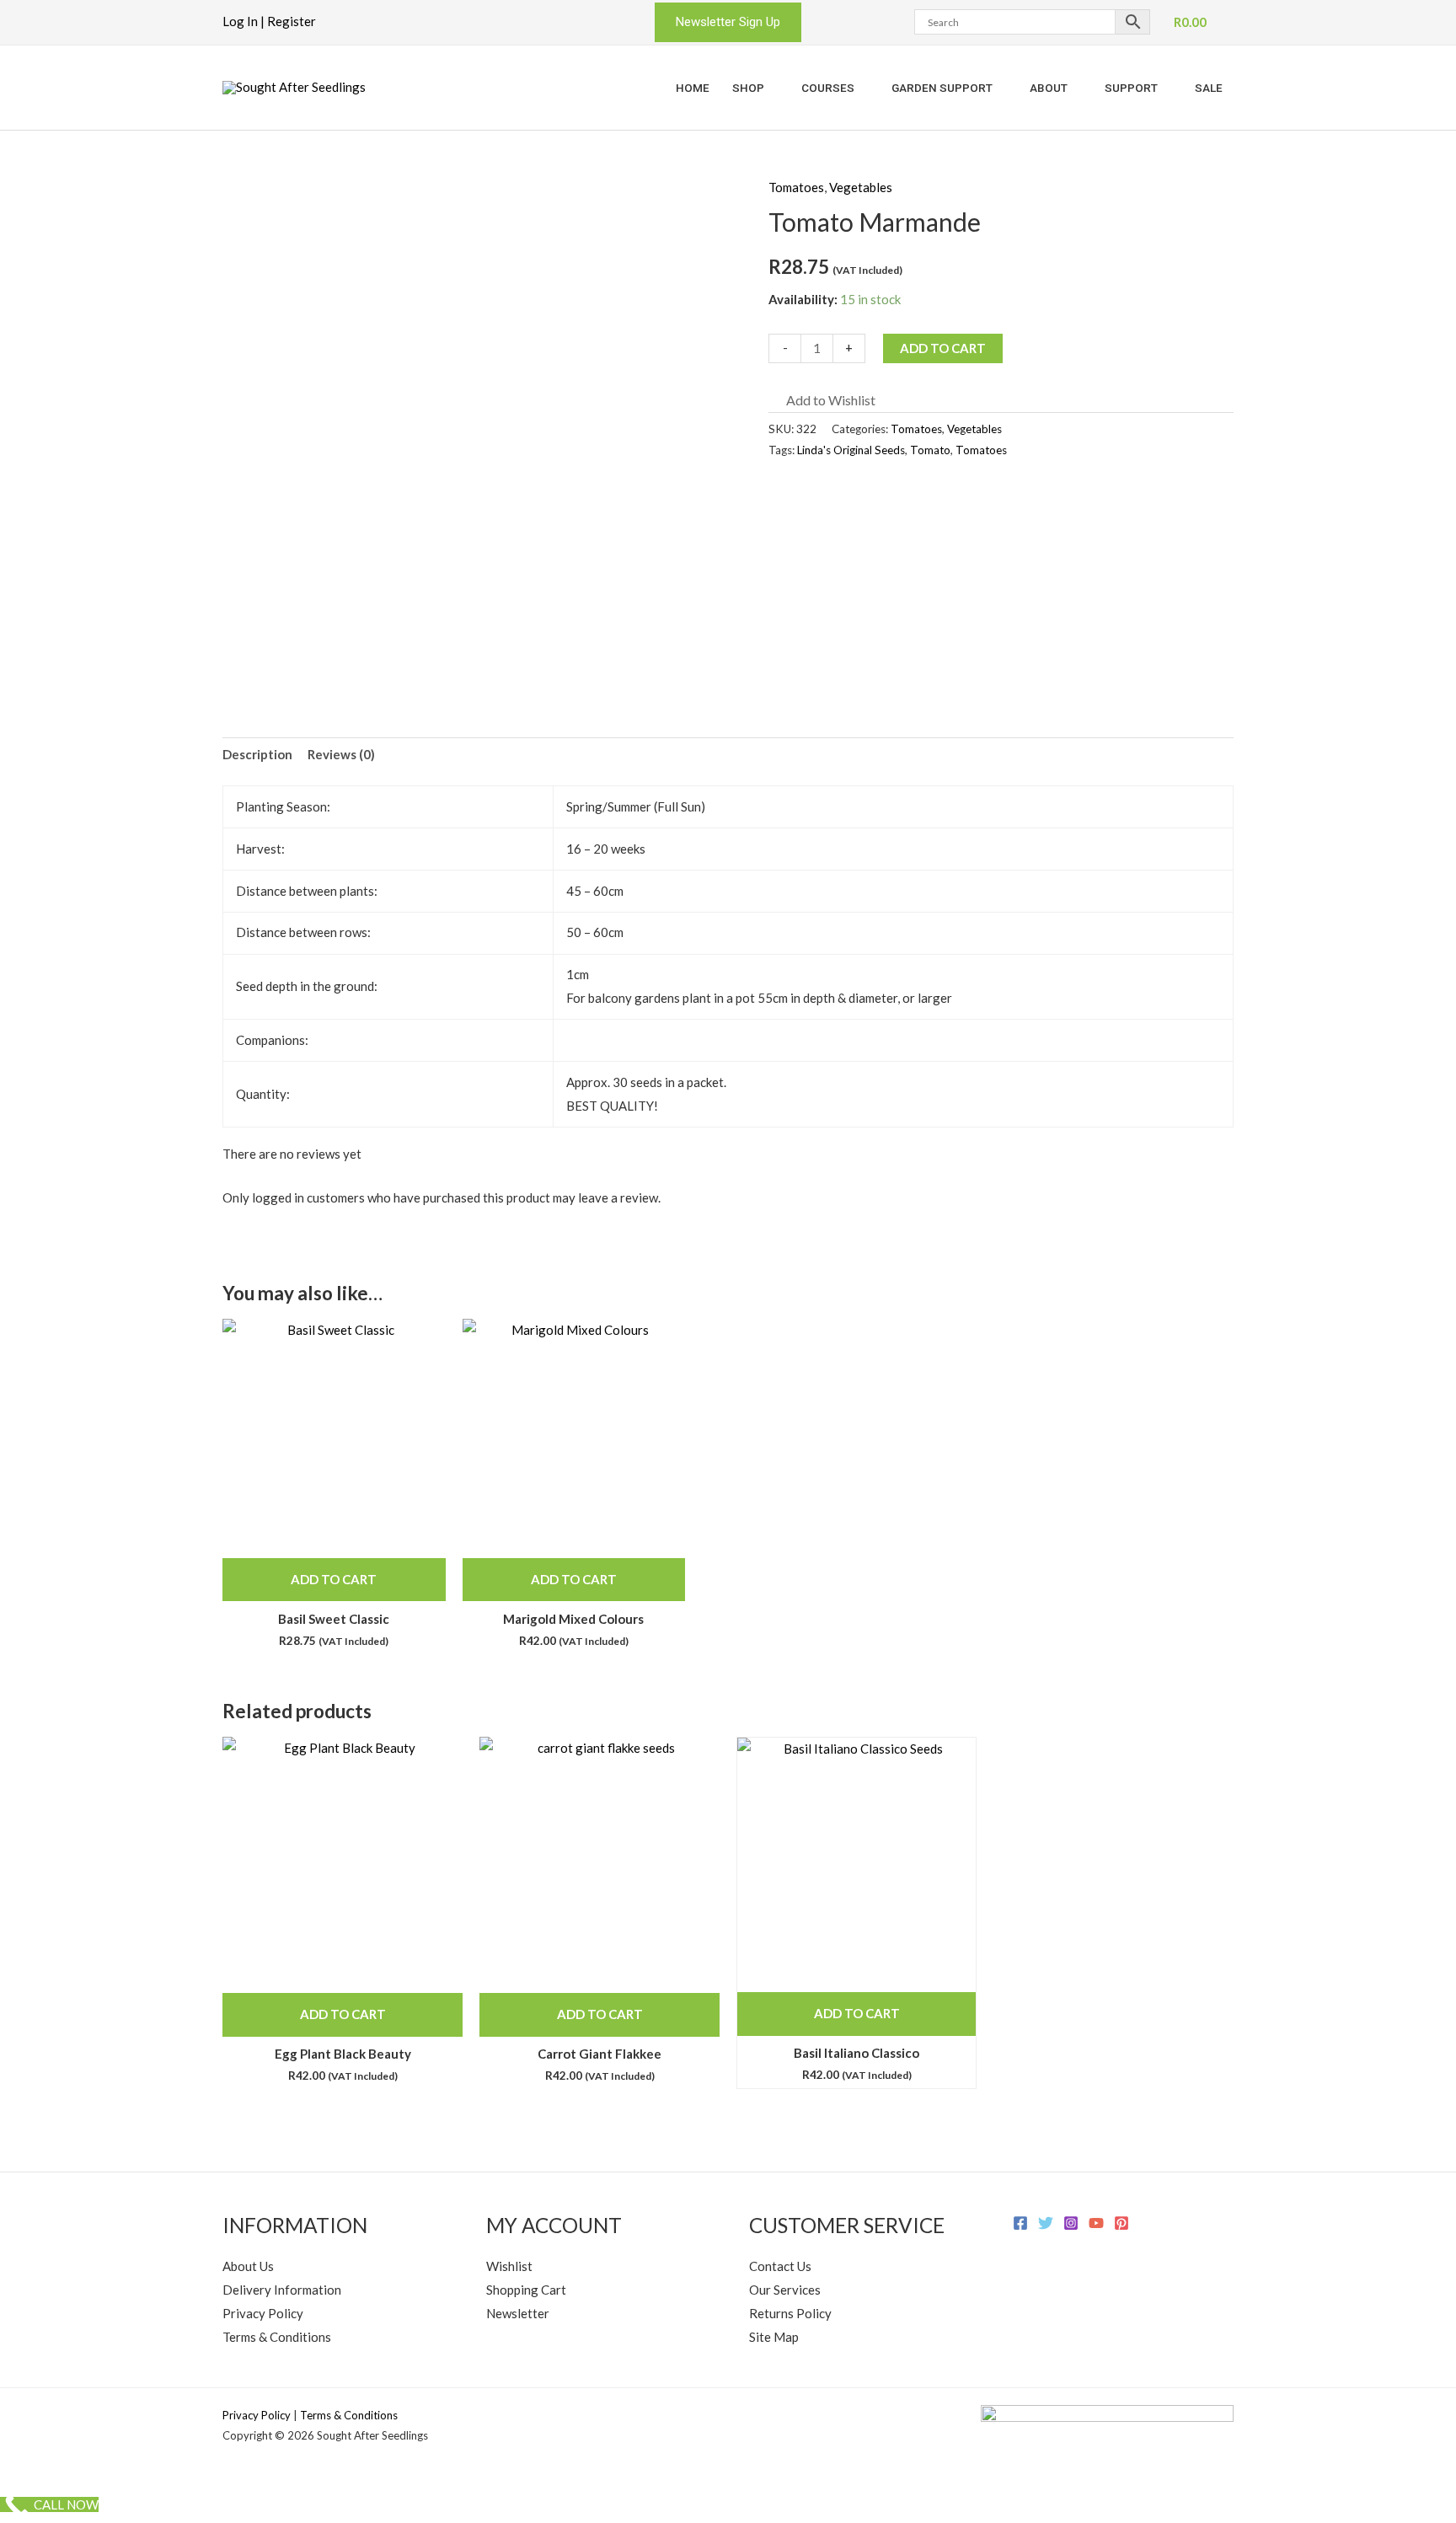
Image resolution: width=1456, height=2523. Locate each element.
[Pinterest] (1121, 2223)
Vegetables (861, 187)
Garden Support (942, 88)
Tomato (930, 450)
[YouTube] (1096, 2223)
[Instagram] (1071, 2223)
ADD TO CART (943, 348)
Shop (748, 88)
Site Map (774, 2337)
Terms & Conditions (277, 2337)
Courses (828, 88)
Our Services (785, 2290)
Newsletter (518, 2313)
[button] (728, 22)
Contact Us (780, 2266)
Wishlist (509, 2266)
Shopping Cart (526, 2290)
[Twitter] (1046, 2223)
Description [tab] (257, 754)
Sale (1209, 88)
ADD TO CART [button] (334, 1579)
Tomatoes (796, 187)
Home (693, 88)
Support (1131, 88)
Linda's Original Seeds (851, 450)
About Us (248, 2266)
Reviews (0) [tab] (341, 754)
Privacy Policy (263, 2313)
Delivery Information (282, 2290)
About (1049, 88)
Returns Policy (790, 2313)
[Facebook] (1020, 2223)
